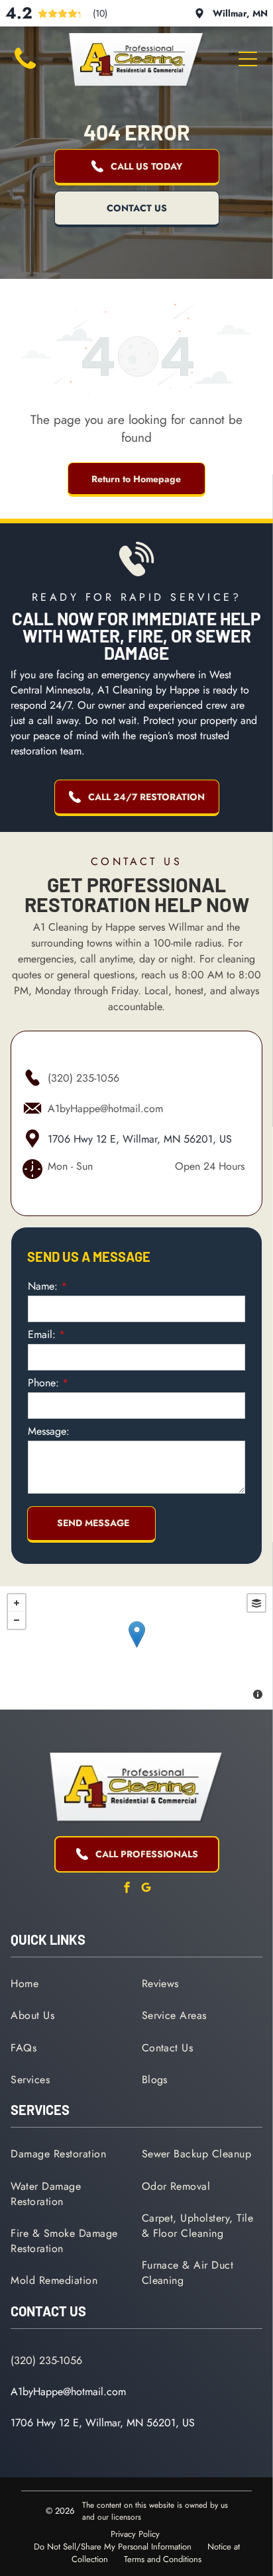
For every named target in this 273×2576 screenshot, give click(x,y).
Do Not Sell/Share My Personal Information (113, 2547)
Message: (49, 1431)
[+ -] (136, 1648)
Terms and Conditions (163, 2559)
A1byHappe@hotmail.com (105, 1108)
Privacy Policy (135, 2534)
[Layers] (256, 1603)
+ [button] (17, 1603)
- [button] (17, 1620)
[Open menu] (248, 59)
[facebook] (127, 1889)
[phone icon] (25, 71)
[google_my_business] (146, 1889)
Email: (42, 1334)
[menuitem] (71, 1983)
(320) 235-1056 (83, 1078)
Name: (43, 1286)
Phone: (43, 1383)
